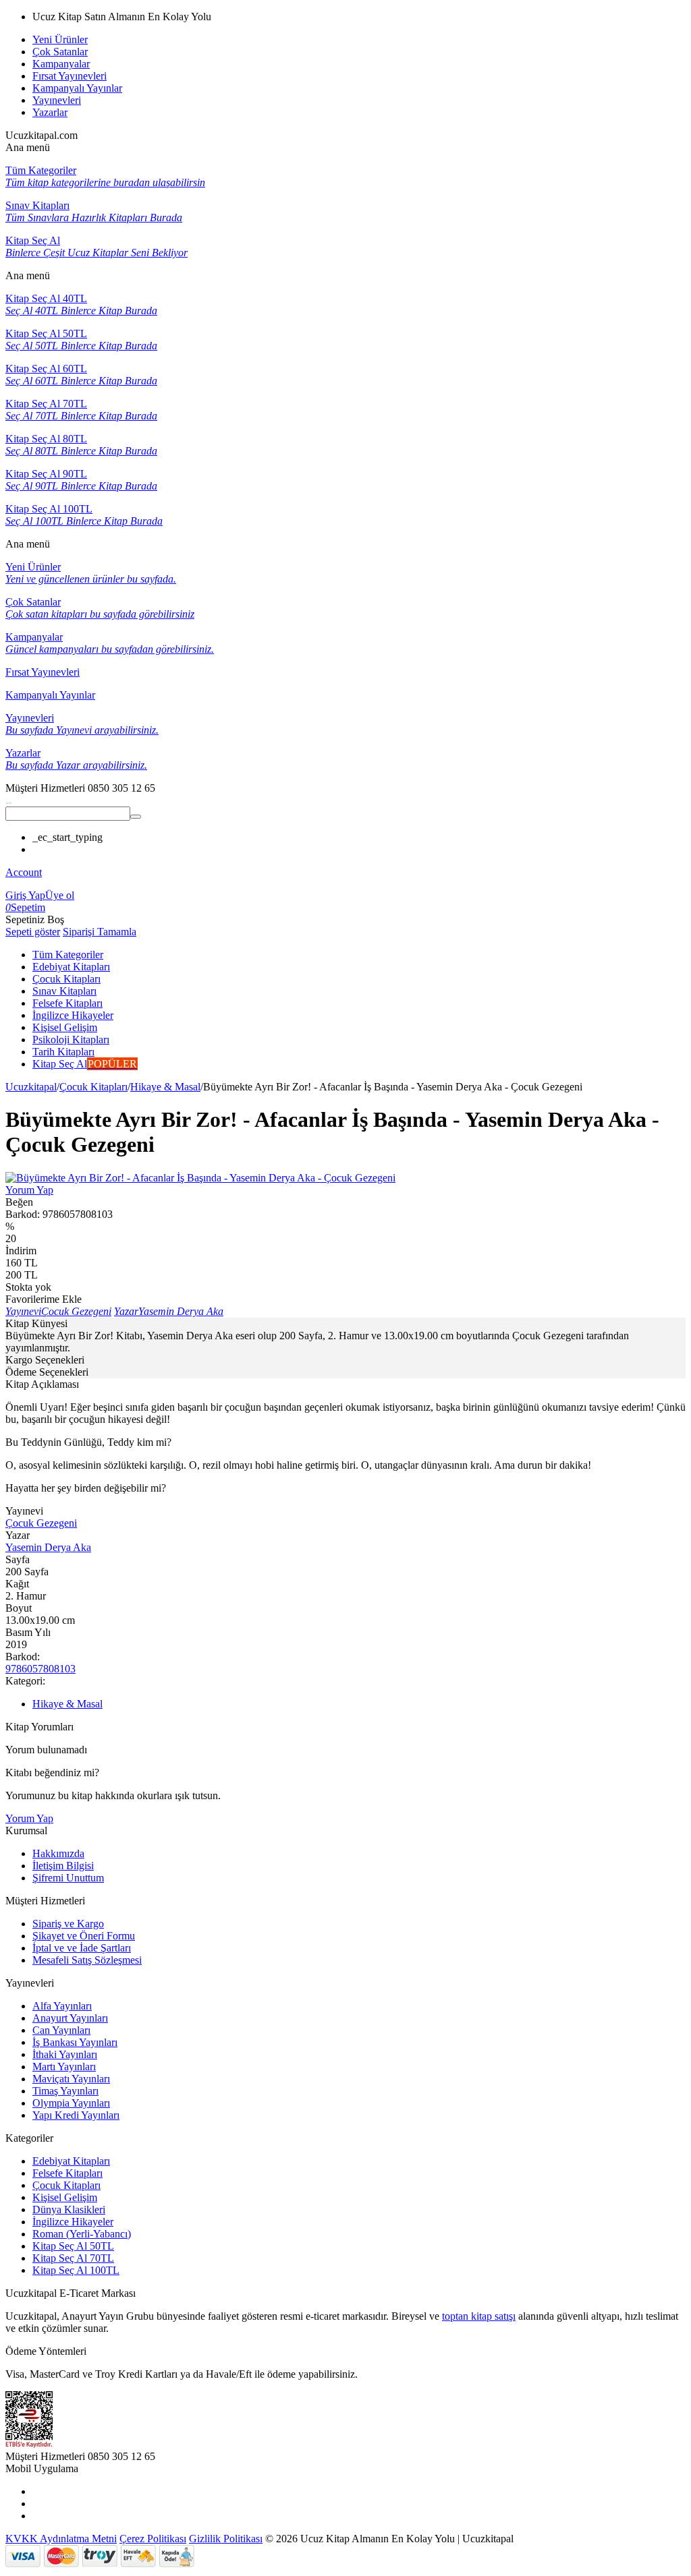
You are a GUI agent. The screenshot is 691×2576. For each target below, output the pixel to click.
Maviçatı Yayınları (71, 2079)
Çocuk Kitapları (93, 1087)
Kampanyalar (61, 64)
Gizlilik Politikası (226, 2539)
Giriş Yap (25, 895)
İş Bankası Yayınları (75, 2042)
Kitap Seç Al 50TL (73, 2246)
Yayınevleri (57, 100)
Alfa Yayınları (62, 2006)
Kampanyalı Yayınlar (77, 88)
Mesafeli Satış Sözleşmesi (87, 1960)
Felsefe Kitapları (67, 2173)
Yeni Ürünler (60, 39)
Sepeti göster (33, 932)
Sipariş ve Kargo (68, 1924)
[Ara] (136, 817)
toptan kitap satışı (479, 2316)
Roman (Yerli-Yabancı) (82, 2234)
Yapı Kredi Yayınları (76, 2115)
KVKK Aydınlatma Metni (61, 2539)
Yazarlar (50, 112)
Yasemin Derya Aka (48, 1547)
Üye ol (60, 895)
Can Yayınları (61, 2030)
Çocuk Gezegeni (41, 1523)
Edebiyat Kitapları (71, 2161)
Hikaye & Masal (165, 1087)
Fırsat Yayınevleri (70, 76)
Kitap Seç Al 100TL (76, 2270)
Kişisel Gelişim (65, 2197)
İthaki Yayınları (65, 2054)
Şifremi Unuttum (68, 1878)
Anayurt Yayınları (70, 2018)
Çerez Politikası (153, 2539)
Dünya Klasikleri (69, 2209)
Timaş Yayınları (65, 2091)
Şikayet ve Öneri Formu (84, 1936)
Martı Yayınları (64, 2067)
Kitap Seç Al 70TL (73, 2258)
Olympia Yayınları (71, 2103)
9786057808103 (40, 1669)
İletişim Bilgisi (63, 1866)
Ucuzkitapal (31, 1087)
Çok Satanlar (60, 52)
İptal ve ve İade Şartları (82, 1948)
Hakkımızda (58, 1853)
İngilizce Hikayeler (73, 2222)
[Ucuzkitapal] (9, 800)
